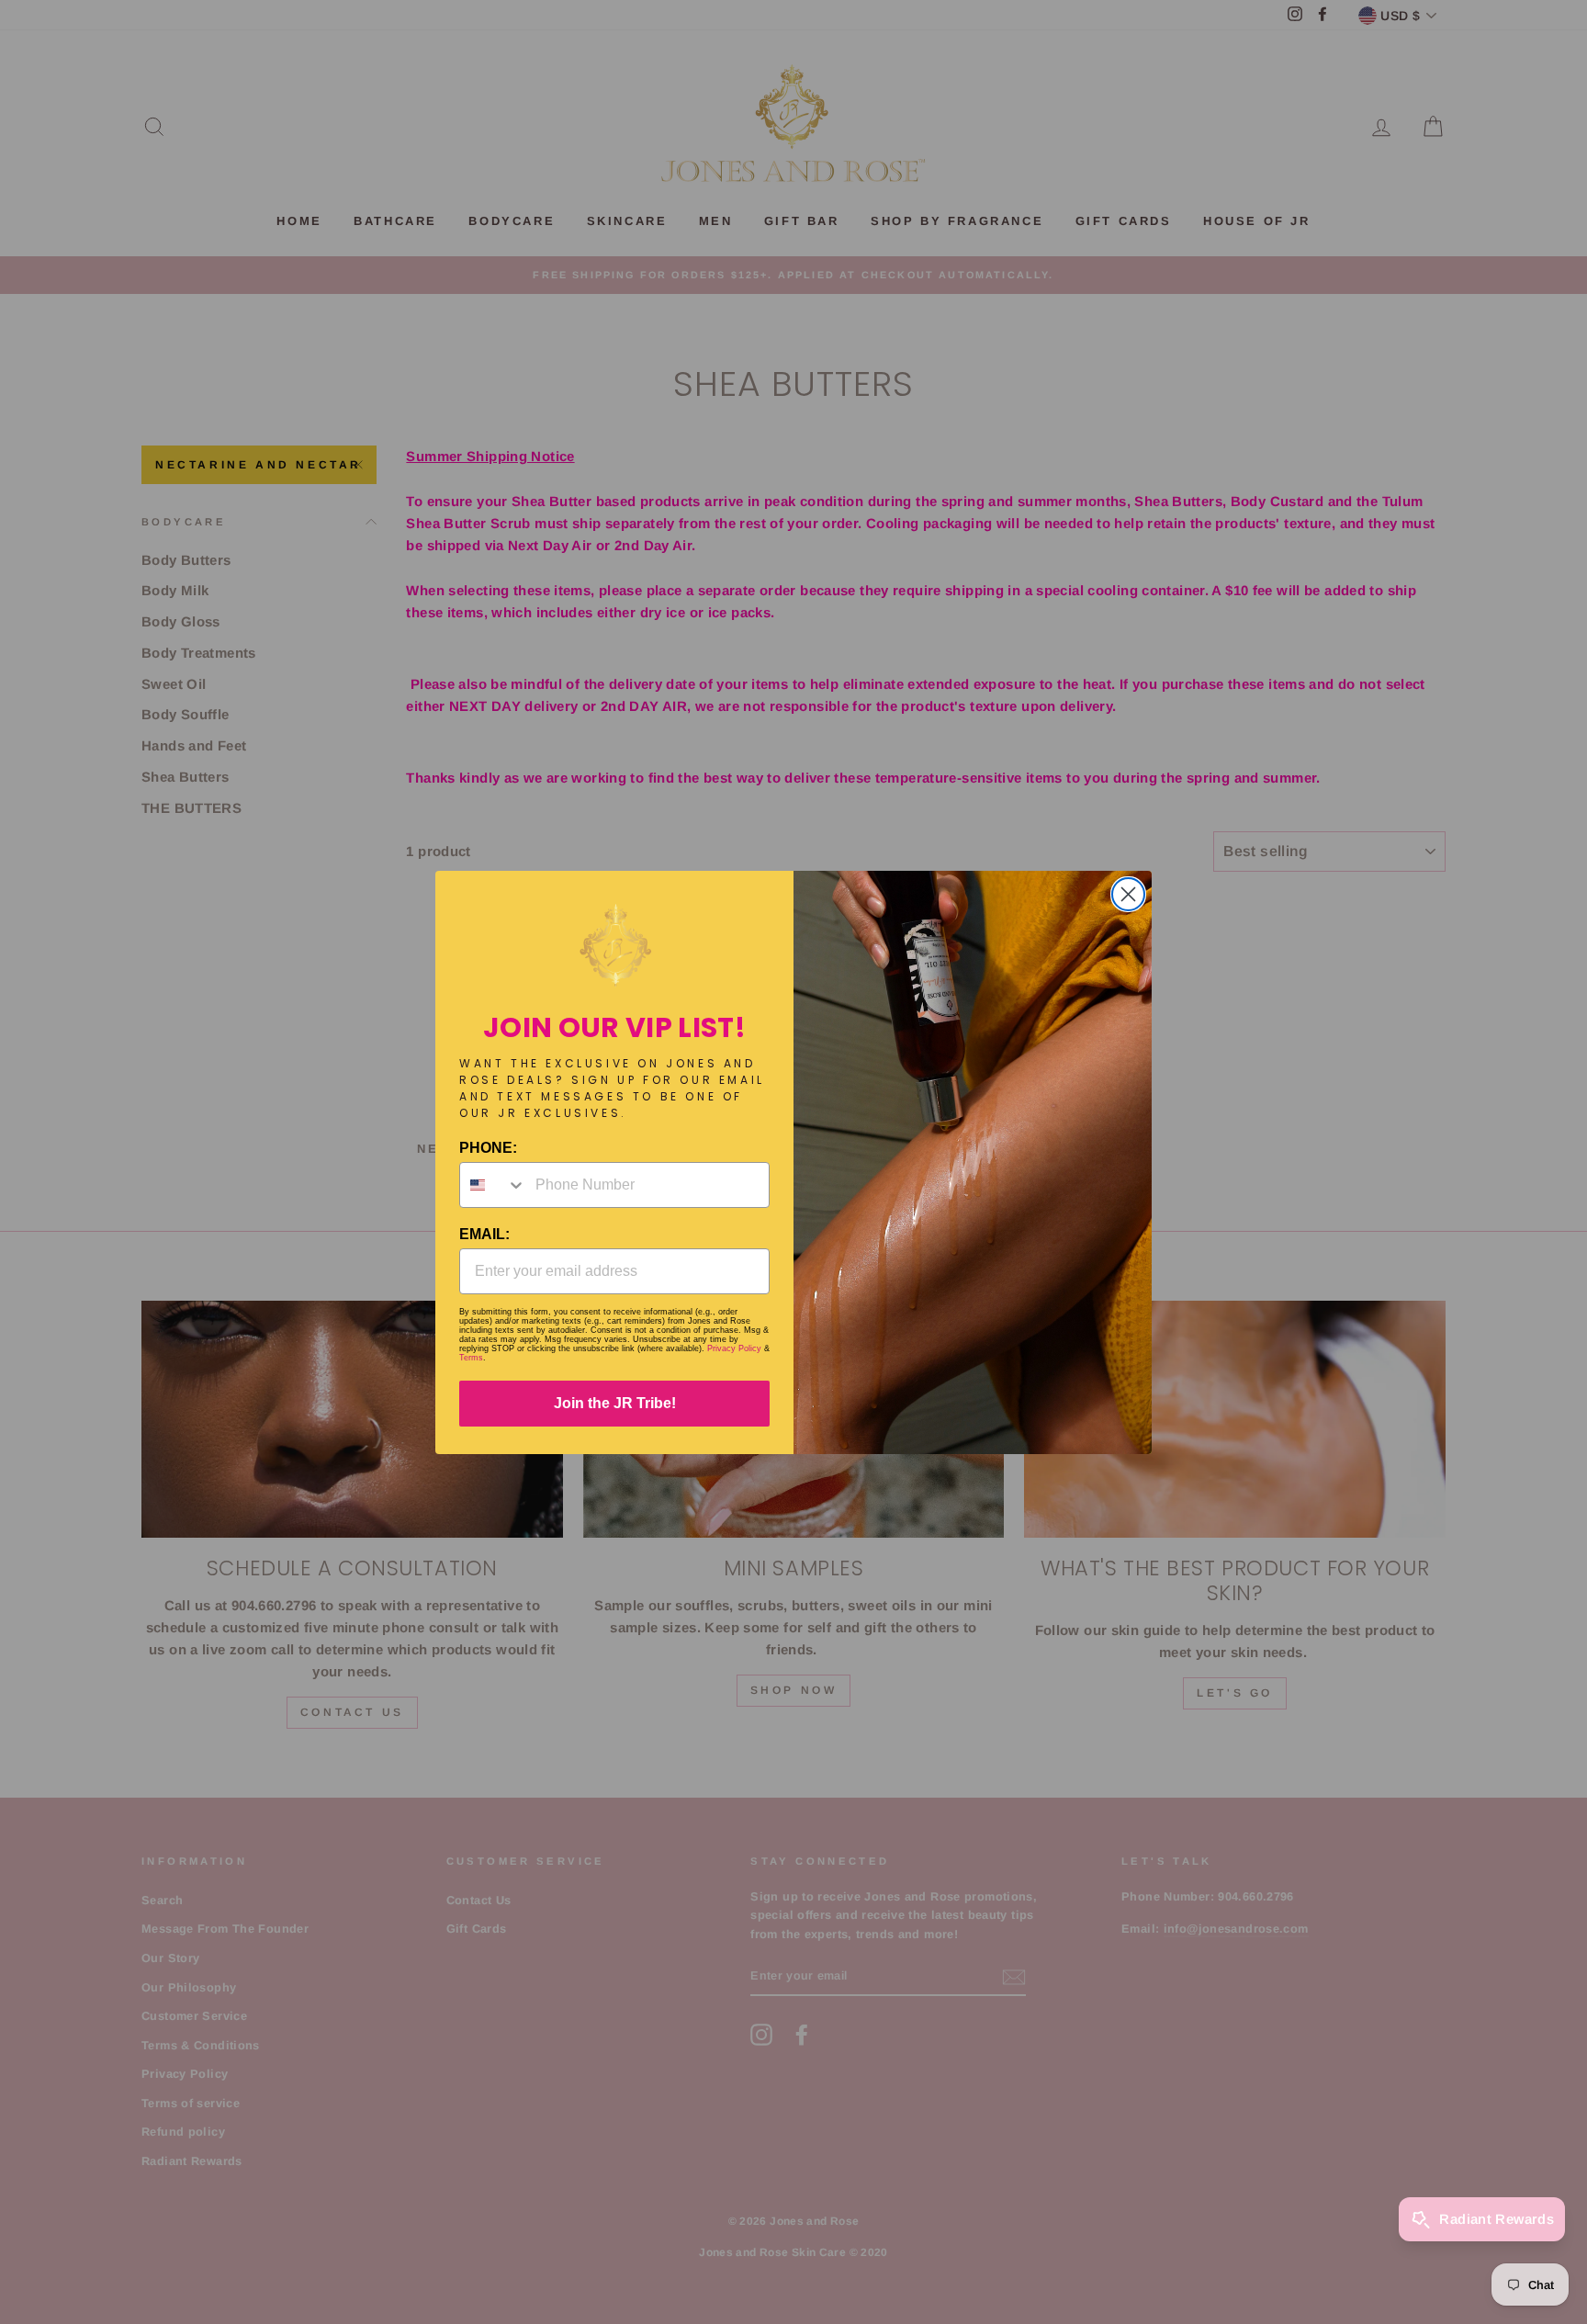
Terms (471, 1358)
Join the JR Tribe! (615, 1403)
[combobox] (493, 1185)
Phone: (488, 1148)
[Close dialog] (1128, 894)
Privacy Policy (734, 1348)
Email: (484, 1234)
